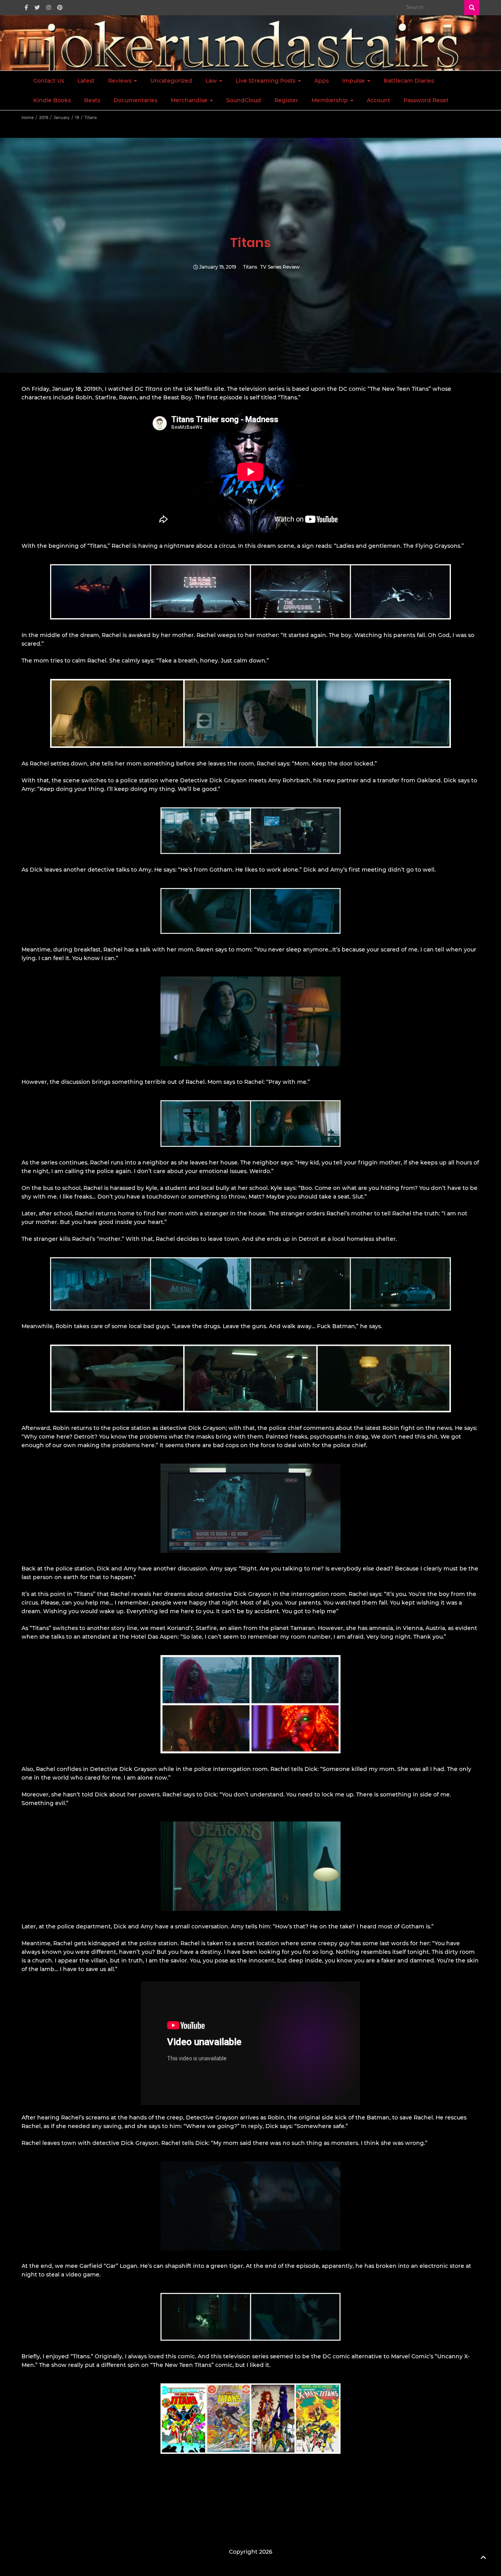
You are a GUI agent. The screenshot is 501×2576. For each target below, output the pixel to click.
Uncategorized (171, 81)
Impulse (354, 81)
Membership (331, 100)
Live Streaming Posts (266, 81)
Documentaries (135, 100)
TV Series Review (280, 267)
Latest (86, 81)
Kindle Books (52, 100)
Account (378, 100)
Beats (92, 100)
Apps (322, 81)
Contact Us (49, 81)
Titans (250, 267)
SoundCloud (244, 100)
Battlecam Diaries (409, 81)
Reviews (121, 81)
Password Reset (426, 100)
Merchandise (190, 100)
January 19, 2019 (218, 267)
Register (286, 100)
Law (212, 81)
